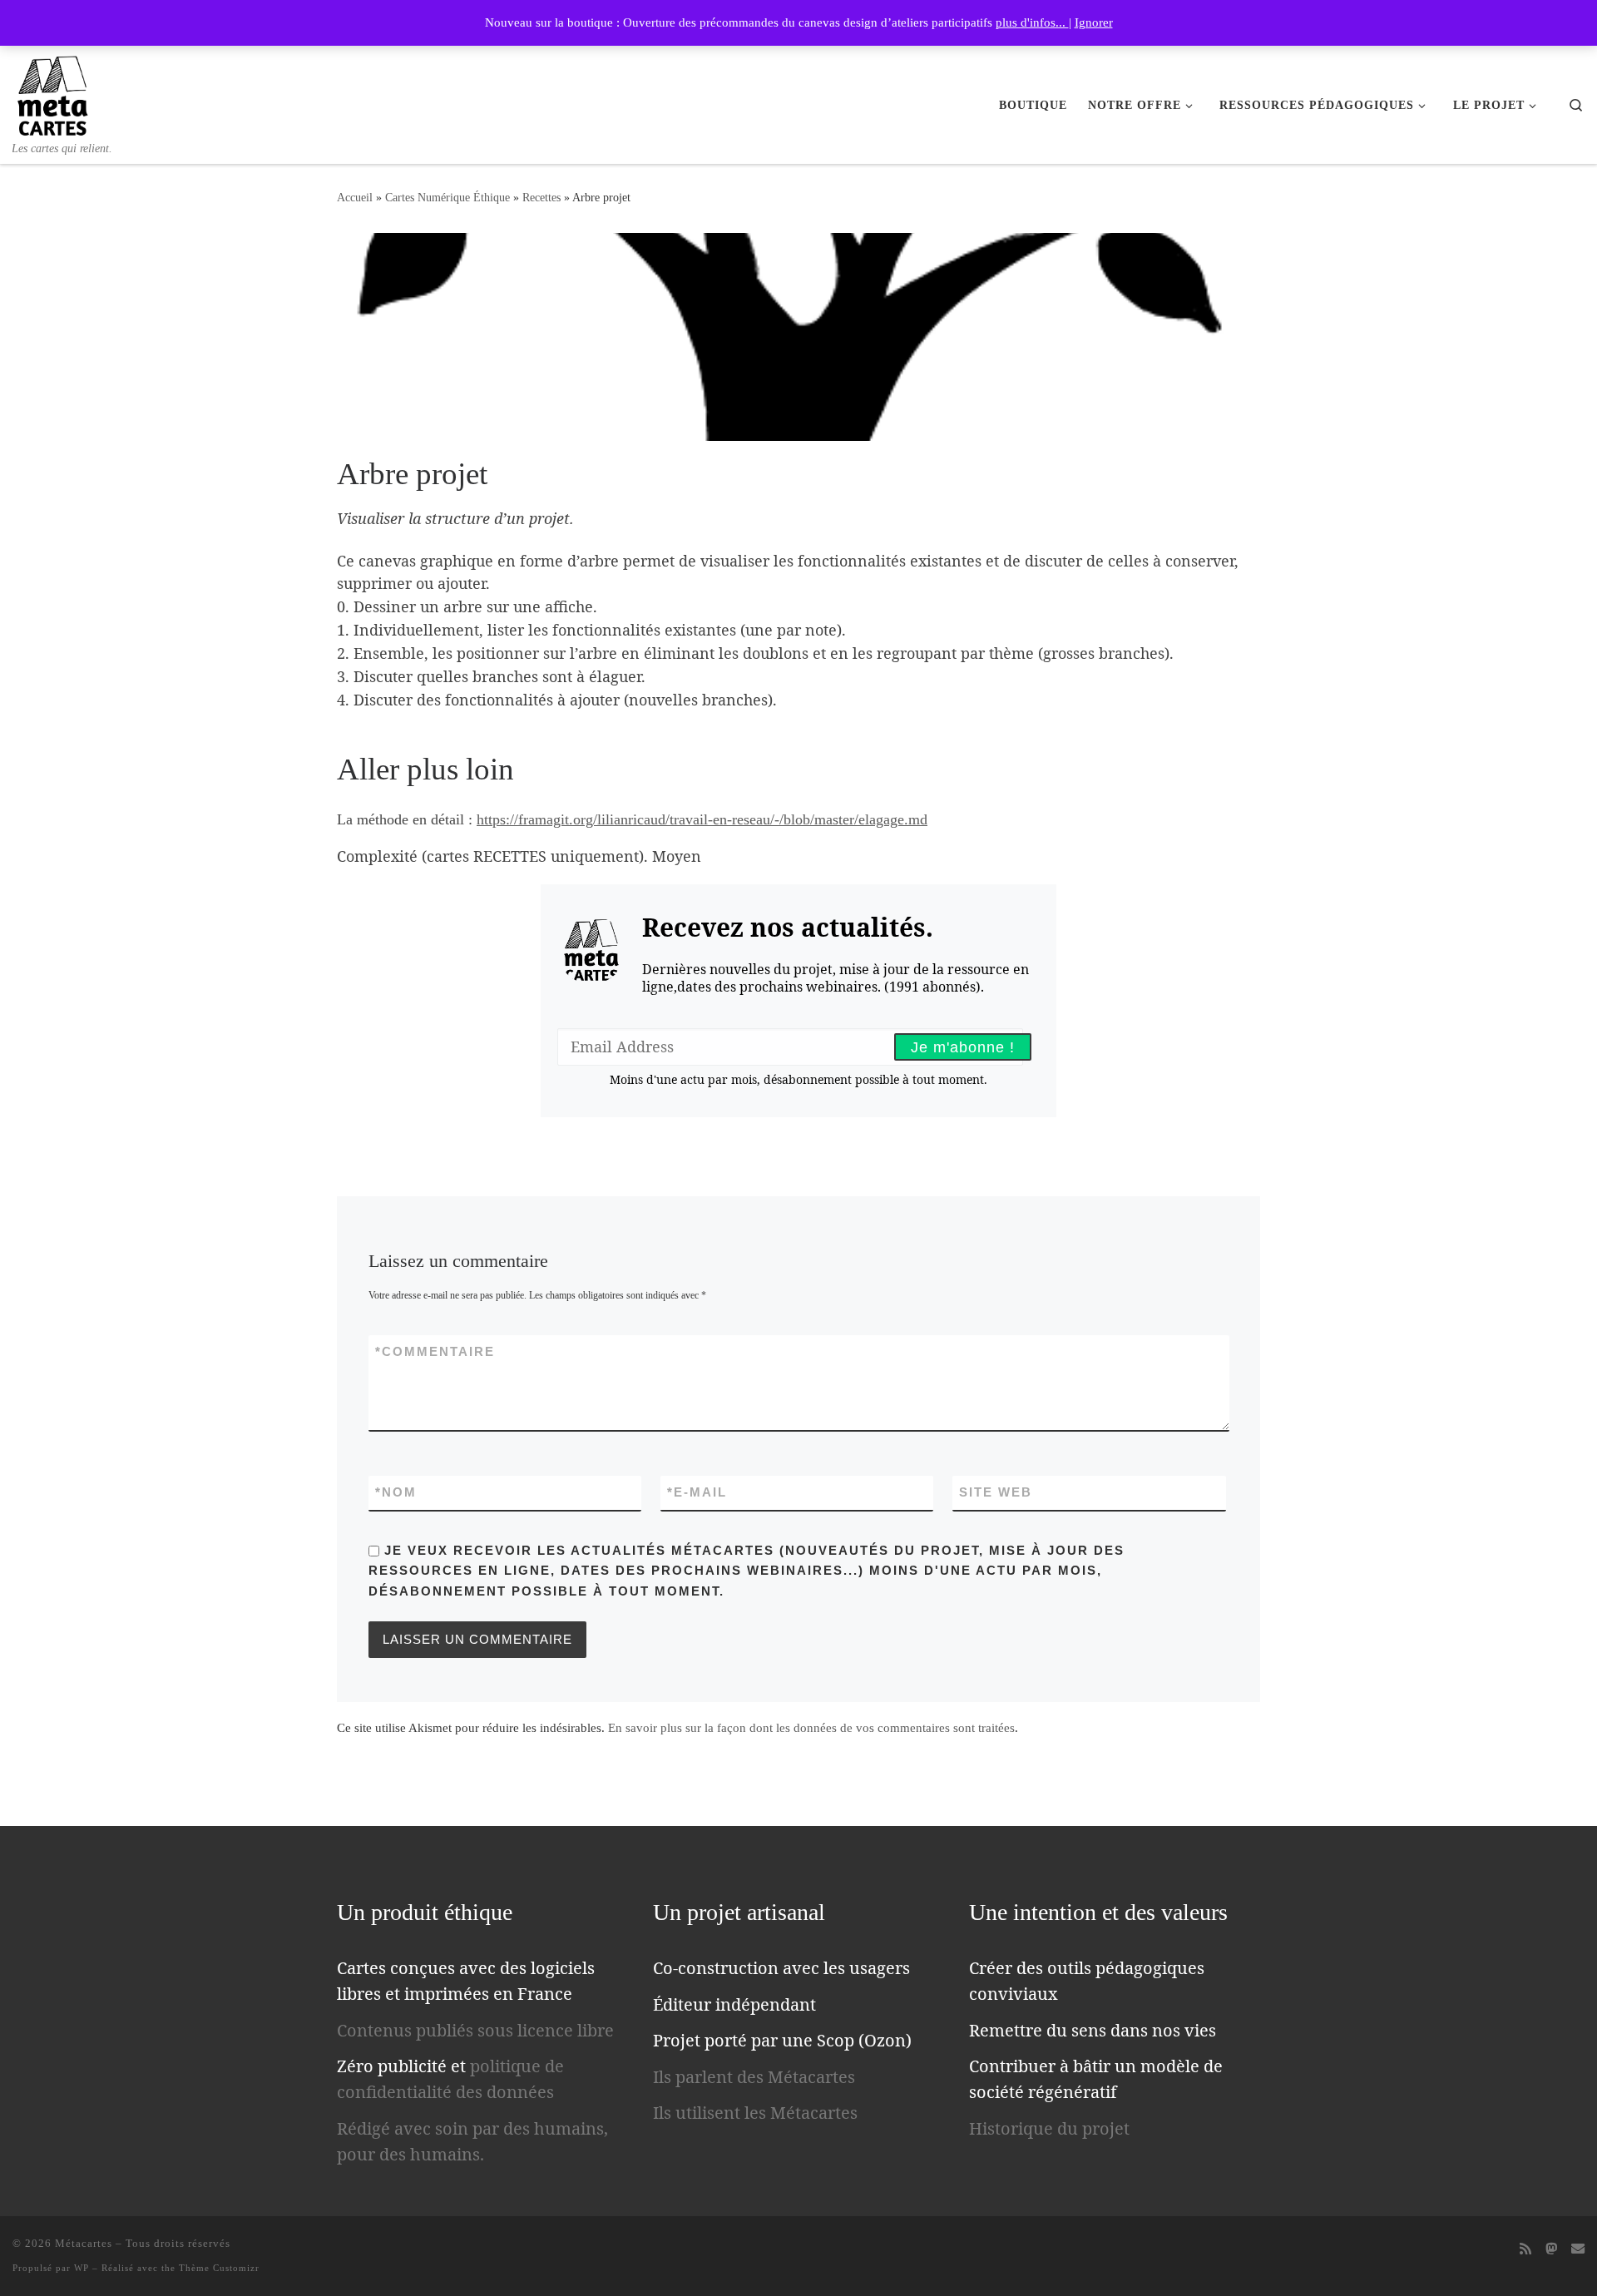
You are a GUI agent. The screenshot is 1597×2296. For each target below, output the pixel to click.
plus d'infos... (1032, 22)
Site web (996, 1492)
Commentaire (435, 1351)
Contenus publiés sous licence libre (475, 2030)
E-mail (697, 1492)
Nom (396, 1492)
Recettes (541, 197)
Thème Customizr (219, 2268)
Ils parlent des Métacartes (754, 2077)
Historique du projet (1049, 2128)
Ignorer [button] (1094, 22)
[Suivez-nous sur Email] (1578, 2249)
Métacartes (84, 2243)
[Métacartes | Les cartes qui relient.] (53, 92)
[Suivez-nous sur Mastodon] (1551, 2249)
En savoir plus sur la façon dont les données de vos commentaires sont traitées (811, 1728)
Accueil (355, 197)
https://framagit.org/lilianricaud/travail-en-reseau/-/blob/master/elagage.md (702, 819)
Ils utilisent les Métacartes (755, 2113)
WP (82, 2268)
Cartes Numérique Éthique (447, 197)
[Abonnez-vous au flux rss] (1525, 2249)
